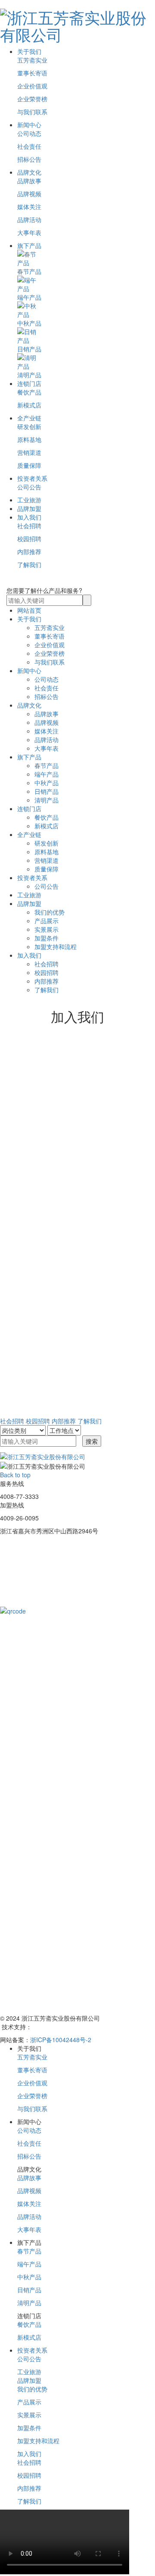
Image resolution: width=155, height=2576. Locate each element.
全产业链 (29, 418)
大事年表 (29, 232)
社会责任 (29, 146)
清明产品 (46, 800)
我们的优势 (50, 912)
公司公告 (29, 487)
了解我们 (29, 564)
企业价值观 (32, 86)
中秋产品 (46, 783)
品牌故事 (29, 181)
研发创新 (29, 426)
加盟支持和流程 (56, 946)
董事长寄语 (32, 73)
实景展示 (46, 929)
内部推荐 (29, 552)
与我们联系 (32, 112)
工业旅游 (29, 500)
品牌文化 (29, 172)
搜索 (92, 1441)
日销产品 (46, 791)
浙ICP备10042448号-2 (61, 2040)
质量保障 (29, 465)
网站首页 (29, 610)
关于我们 (29, 51)
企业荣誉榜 (32, 99)
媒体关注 (29, 207)
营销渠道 (29, 452)
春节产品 (46, 765)
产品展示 (46, 921)
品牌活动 (29, 219)
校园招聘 (29, 539)
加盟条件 (46, 938)
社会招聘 (29, 526)
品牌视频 (29, 194)
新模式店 (29, 405)
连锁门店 (29, 383)
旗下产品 (29, 245)
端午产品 (46, 774)
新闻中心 (29, 125)
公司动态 (29, 133)
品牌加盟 (29, 508)
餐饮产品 (29, 392)
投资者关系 (32, 478)
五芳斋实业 (32, 60)
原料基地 (29, 439)
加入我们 (29, 517)
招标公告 (29, 159)
